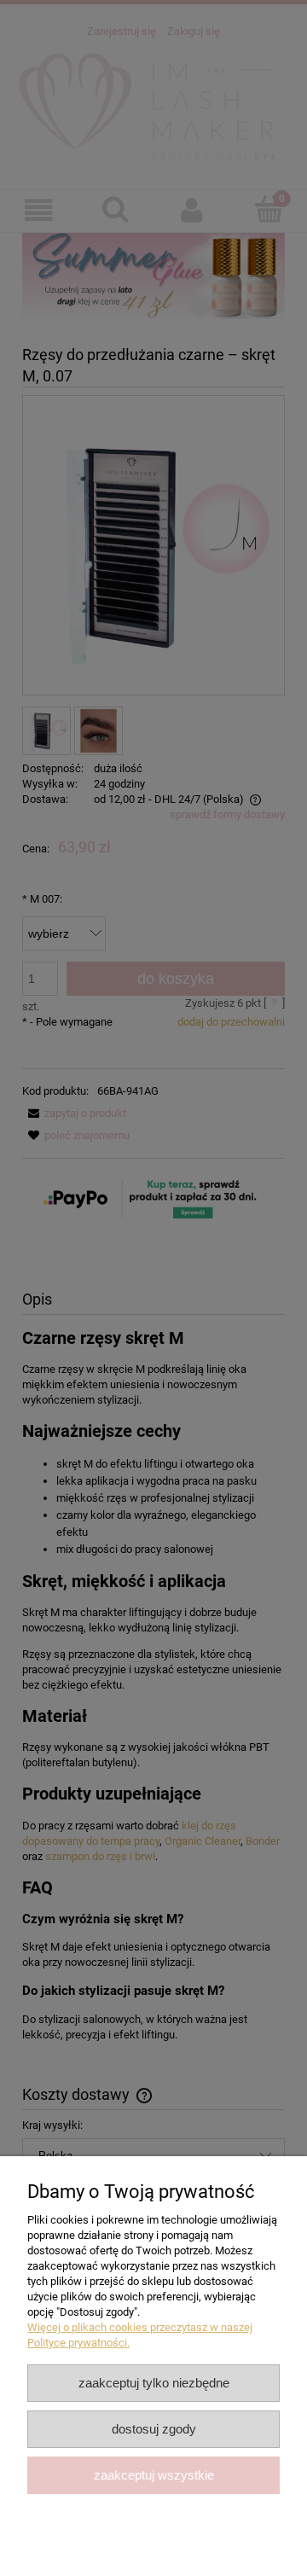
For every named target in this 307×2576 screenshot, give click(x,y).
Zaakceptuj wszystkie (154, 2475)
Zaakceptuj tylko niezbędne (154, 2383)
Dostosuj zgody (154, 2429)
